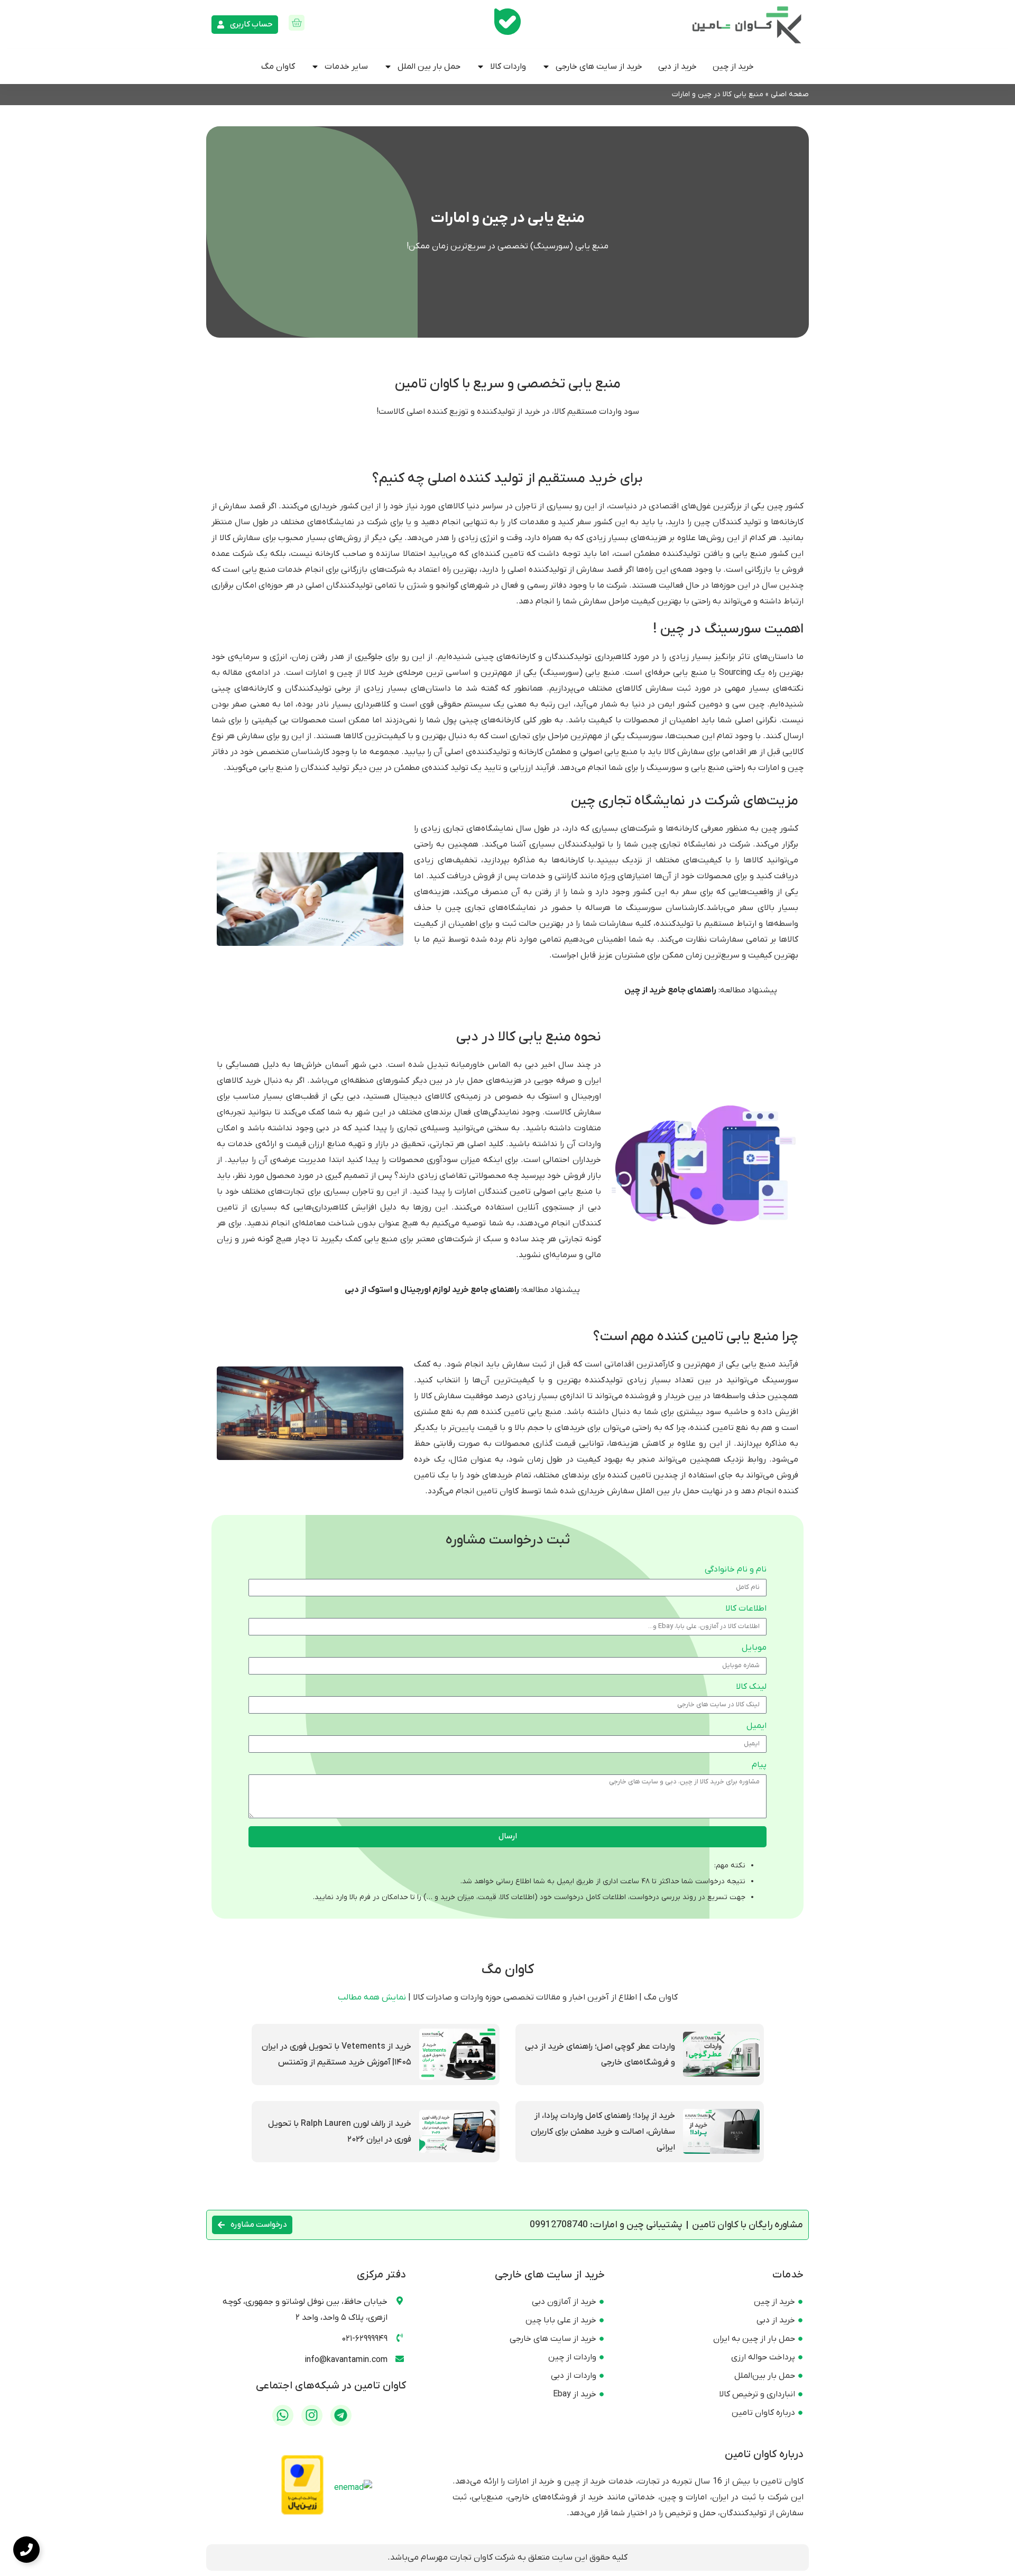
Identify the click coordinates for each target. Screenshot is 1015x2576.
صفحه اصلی (790, 94)
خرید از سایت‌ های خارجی (599, 67)
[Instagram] (312, 2415)
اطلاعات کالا (746, 1609)
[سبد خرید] (297, 23)
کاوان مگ (278, 67)
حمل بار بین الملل (429, 67)
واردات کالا (508, 67)
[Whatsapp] (283, 2415)
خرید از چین (733, 67)
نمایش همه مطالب (372, 1997)
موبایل (754, 1648)
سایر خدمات (346, 67)
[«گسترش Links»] (26, 2550)
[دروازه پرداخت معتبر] (302, 2513)
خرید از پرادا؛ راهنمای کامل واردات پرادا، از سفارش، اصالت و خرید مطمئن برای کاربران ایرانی (603, 2132)
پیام (759, 1765)
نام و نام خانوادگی (736, 1570)
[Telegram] (341, 2415)
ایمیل (756, 1726)
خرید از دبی (677, 67)
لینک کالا (751, 1687)
